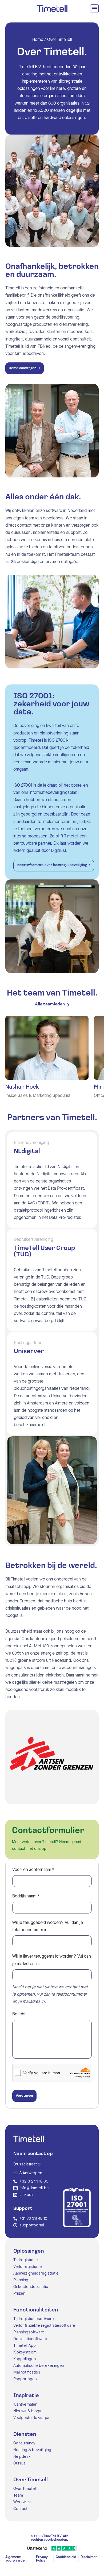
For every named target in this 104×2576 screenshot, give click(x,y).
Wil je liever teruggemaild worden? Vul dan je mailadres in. (52, 1960)
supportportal (32, 2225)
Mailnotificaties (27, 2372)
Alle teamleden (50, 1004)
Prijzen (19, 2293)
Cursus (19, 2463)
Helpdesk (22, 2457)
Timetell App (25, 2346)
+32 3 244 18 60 (34, 2181)
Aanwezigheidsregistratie (36, 2273)
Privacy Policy (42, 2559)
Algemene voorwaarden (16, 2559)
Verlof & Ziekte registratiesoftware (44, 2326)
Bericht (19, 2014)
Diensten (25, 2435)
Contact (20, 2509)
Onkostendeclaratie (31, 2287)
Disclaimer (89, 2557)
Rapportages (25, 2379)
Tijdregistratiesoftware (34, 2319)
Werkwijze (23, 2502)
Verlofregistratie (28, 2267)
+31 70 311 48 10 (33, 2219)
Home (38, 39)
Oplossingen (29, 2251)
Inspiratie (26, 2396)
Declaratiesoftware (30, 2339)
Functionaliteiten (36, 2310)
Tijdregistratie (26, 2260)
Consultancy (24, 2443)
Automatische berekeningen (39, 2366)
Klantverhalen (25, 2404)
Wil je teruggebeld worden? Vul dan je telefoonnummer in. (48, 1926)
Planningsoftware (29, 2332)
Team (18, 2495)
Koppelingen (25, 2359)
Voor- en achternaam (33, 1869)
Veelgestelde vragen (32, 2418)
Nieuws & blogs (27, 2411)
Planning (21, 2280)
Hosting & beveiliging (32, 2450)
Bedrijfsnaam (26, 1896)
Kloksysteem (25, 2352)
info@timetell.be (34, 2188)
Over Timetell (31, 2480)
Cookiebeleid (66, 2557)
